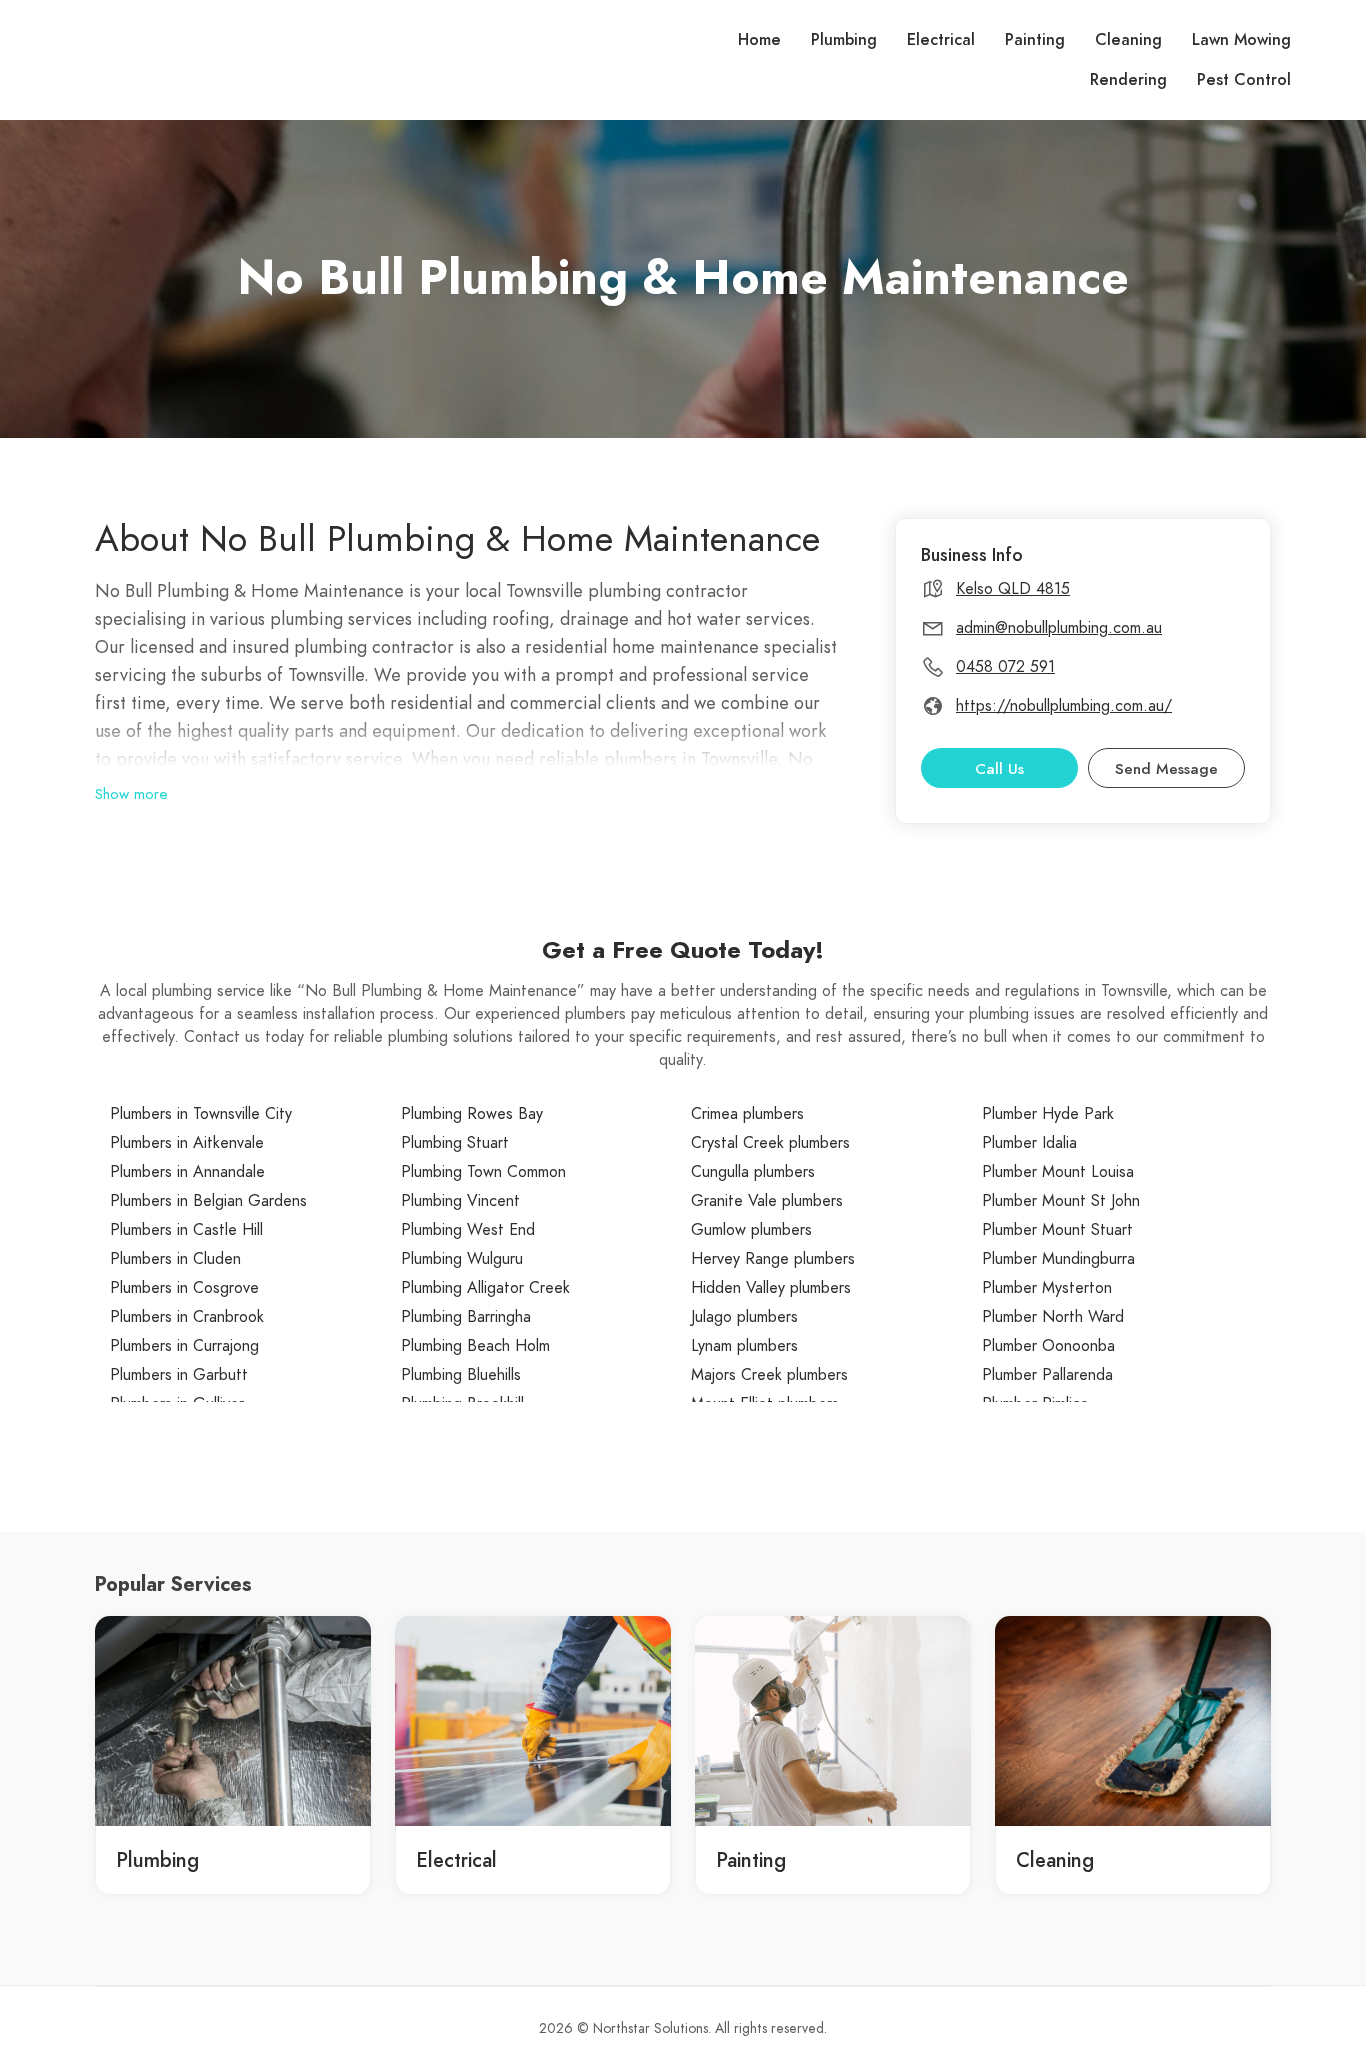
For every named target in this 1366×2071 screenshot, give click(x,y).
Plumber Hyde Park (1048, 1114)
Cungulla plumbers (753, 1172)
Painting (1035, 40)
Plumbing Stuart (455, 1143)
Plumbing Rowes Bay (472, 1114)
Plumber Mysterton (1047, 1288)
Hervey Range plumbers (773, 1259)
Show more (131, 794)
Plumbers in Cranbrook (187, 1317)
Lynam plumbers (744, 1346)
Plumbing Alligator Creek (485, 1288)
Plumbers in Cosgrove (184, 1288)
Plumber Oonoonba (1048, 1346)
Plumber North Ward (1053, 1317)
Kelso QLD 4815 (1013, 589)
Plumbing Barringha (466, 1317)
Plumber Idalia (1029, 1143)
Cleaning (1128, 40)
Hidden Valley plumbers (771, 1288)
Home (759, 40)
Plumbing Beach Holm (475, 1346)
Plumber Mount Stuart (1057, 1230)
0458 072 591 (1005, 667)
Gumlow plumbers (751, 1230)
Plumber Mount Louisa (1058, 1172)
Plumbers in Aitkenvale (187, 1143)
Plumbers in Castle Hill (186, 1230)
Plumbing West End (468, 1230)
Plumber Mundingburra (1058, 1259)
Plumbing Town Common (483, 1172)
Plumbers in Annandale (187, 1172)
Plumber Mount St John (1061, 1201)
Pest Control (1244, 80)
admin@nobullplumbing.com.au (1059, 628)
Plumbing (844, 40)
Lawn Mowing (1241, 40)
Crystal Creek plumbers (770, 1143)
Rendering (1128, 80)
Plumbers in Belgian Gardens (208, 1201)
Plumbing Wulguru (462, 1259)
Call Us (999, 769)
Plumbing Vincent (460, 1201)
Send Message (1166, 769)
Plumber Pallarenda (1047, 1375)
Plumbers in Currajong (184, 1346)
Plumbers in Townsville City (201, 1114)
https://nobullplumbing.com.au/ (1064, 706)
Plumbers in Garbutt (179, 1375)
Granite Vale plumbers (767, 1201)
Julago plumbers (744, 1317)
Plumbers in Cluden (175, 1259)
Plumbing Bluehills (461, 1375)
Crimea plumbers (747, 1114)
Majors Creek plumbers (769, 1375)
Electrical (941, 40)
